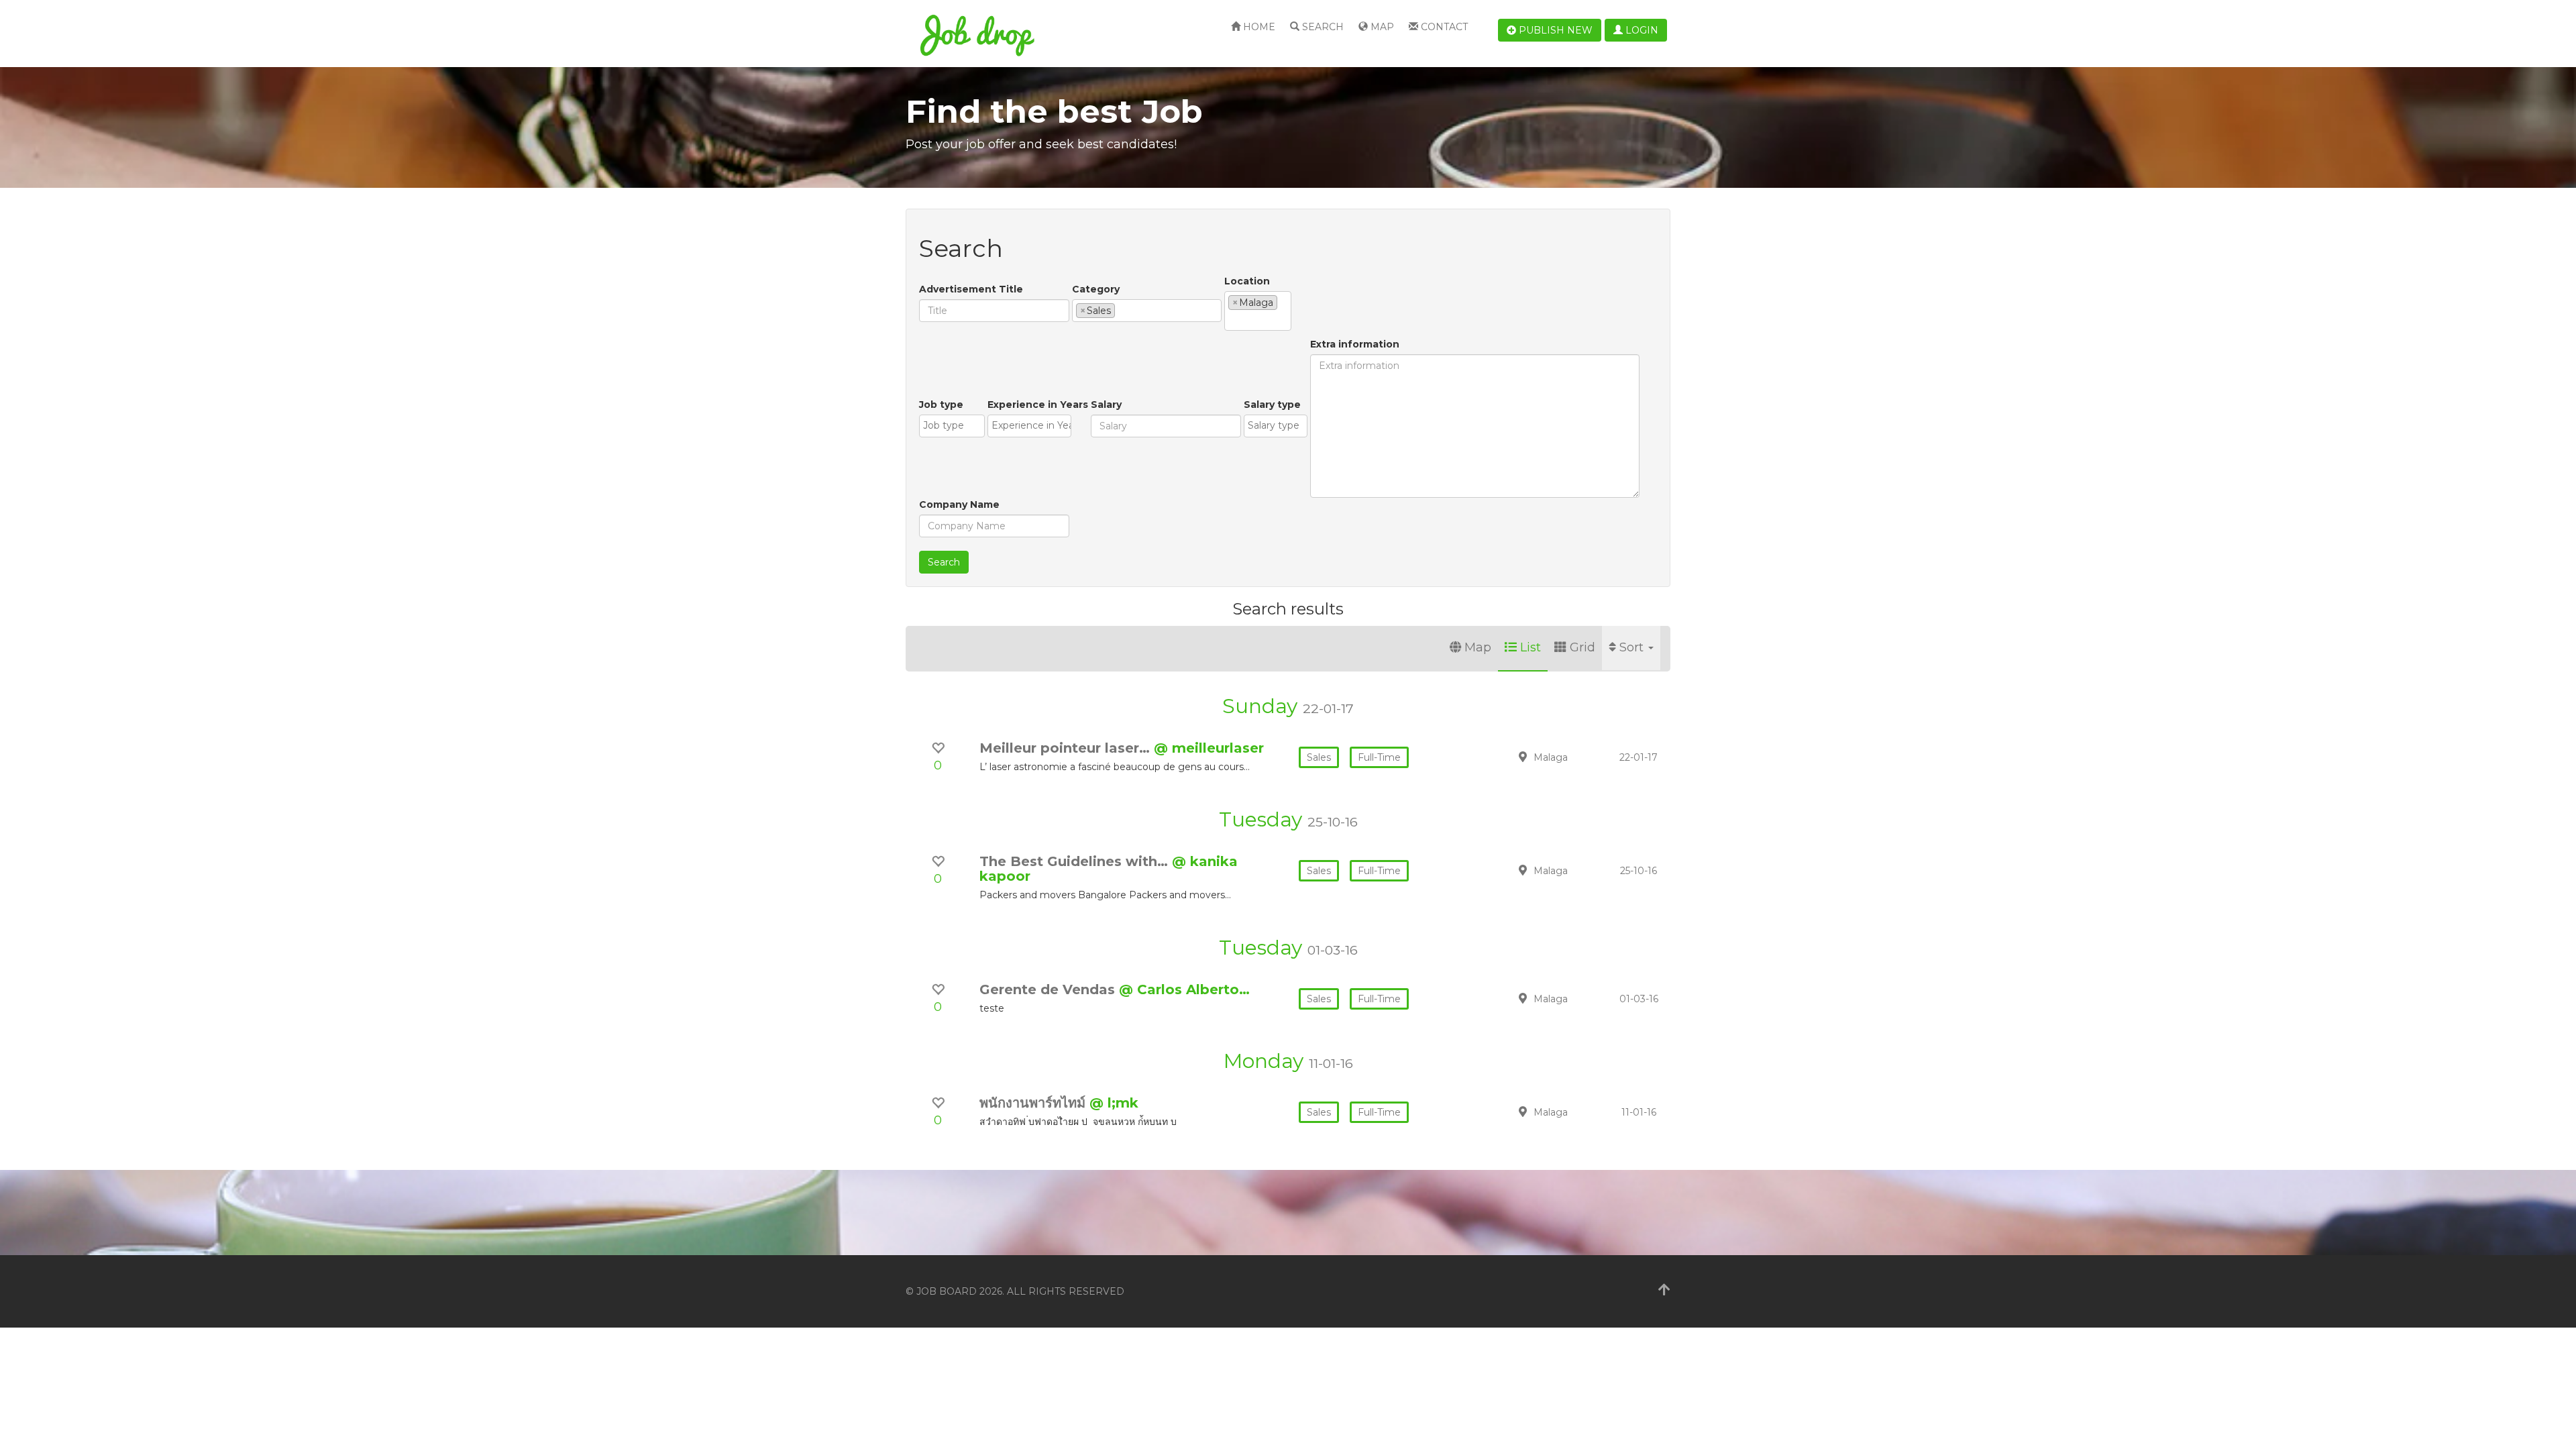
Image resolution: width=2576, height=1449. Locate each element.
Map (1381, 27)
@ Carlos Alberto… (1184, 989)
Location (1247, 281)
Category (1096, 289)
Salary (1106, 405)
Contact (1443, 27)
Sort (1633, 647)
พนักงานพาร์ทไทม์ (1034, 1103)
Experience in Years (1038, 405)
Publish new (1554, 30)
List (1531, 647)
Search (1322, 27)
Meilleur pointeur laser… (1067, 748)
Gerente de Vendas (1049, 989)
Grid (1582, 647)
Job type (941, 405)
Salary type (1272, 405)
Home (1258, 27)
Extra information (1355, 344)
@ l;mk (1114, 1103)
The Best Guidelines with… (1076, 861)
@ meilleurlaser (1209, 748)
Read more (1576, 757)
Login (1641, 30)
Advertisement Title (971, 289)
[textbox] (1122, 310)
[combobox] (1147, 311)
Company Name (959, 504)
